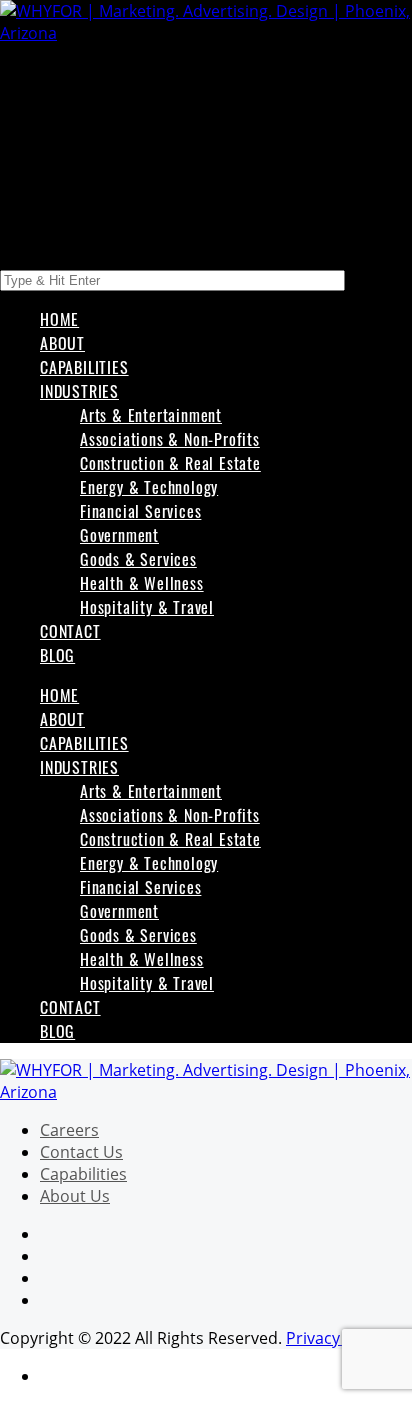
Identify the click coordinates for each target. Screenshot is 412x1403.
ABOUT (62, 343)
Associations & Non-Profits (170, 439)
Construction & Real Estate (170, 463)
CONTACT (70, 631)
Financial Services (140, 511)
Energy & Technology (149, 487)
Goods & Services (138, 559)
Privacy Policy (337, 1338)
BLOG (57, 655)
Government (119, 535)
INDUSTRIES (79, 391)
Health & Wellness (142, 583)
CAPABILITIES (84, 367)
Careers (69, 1130)
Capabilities (83, 1174)
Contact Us (81, 1152)
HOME (59, 319)
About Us (75, 1196)
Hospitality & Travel (147, 607)
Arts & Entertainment (151, 415)
